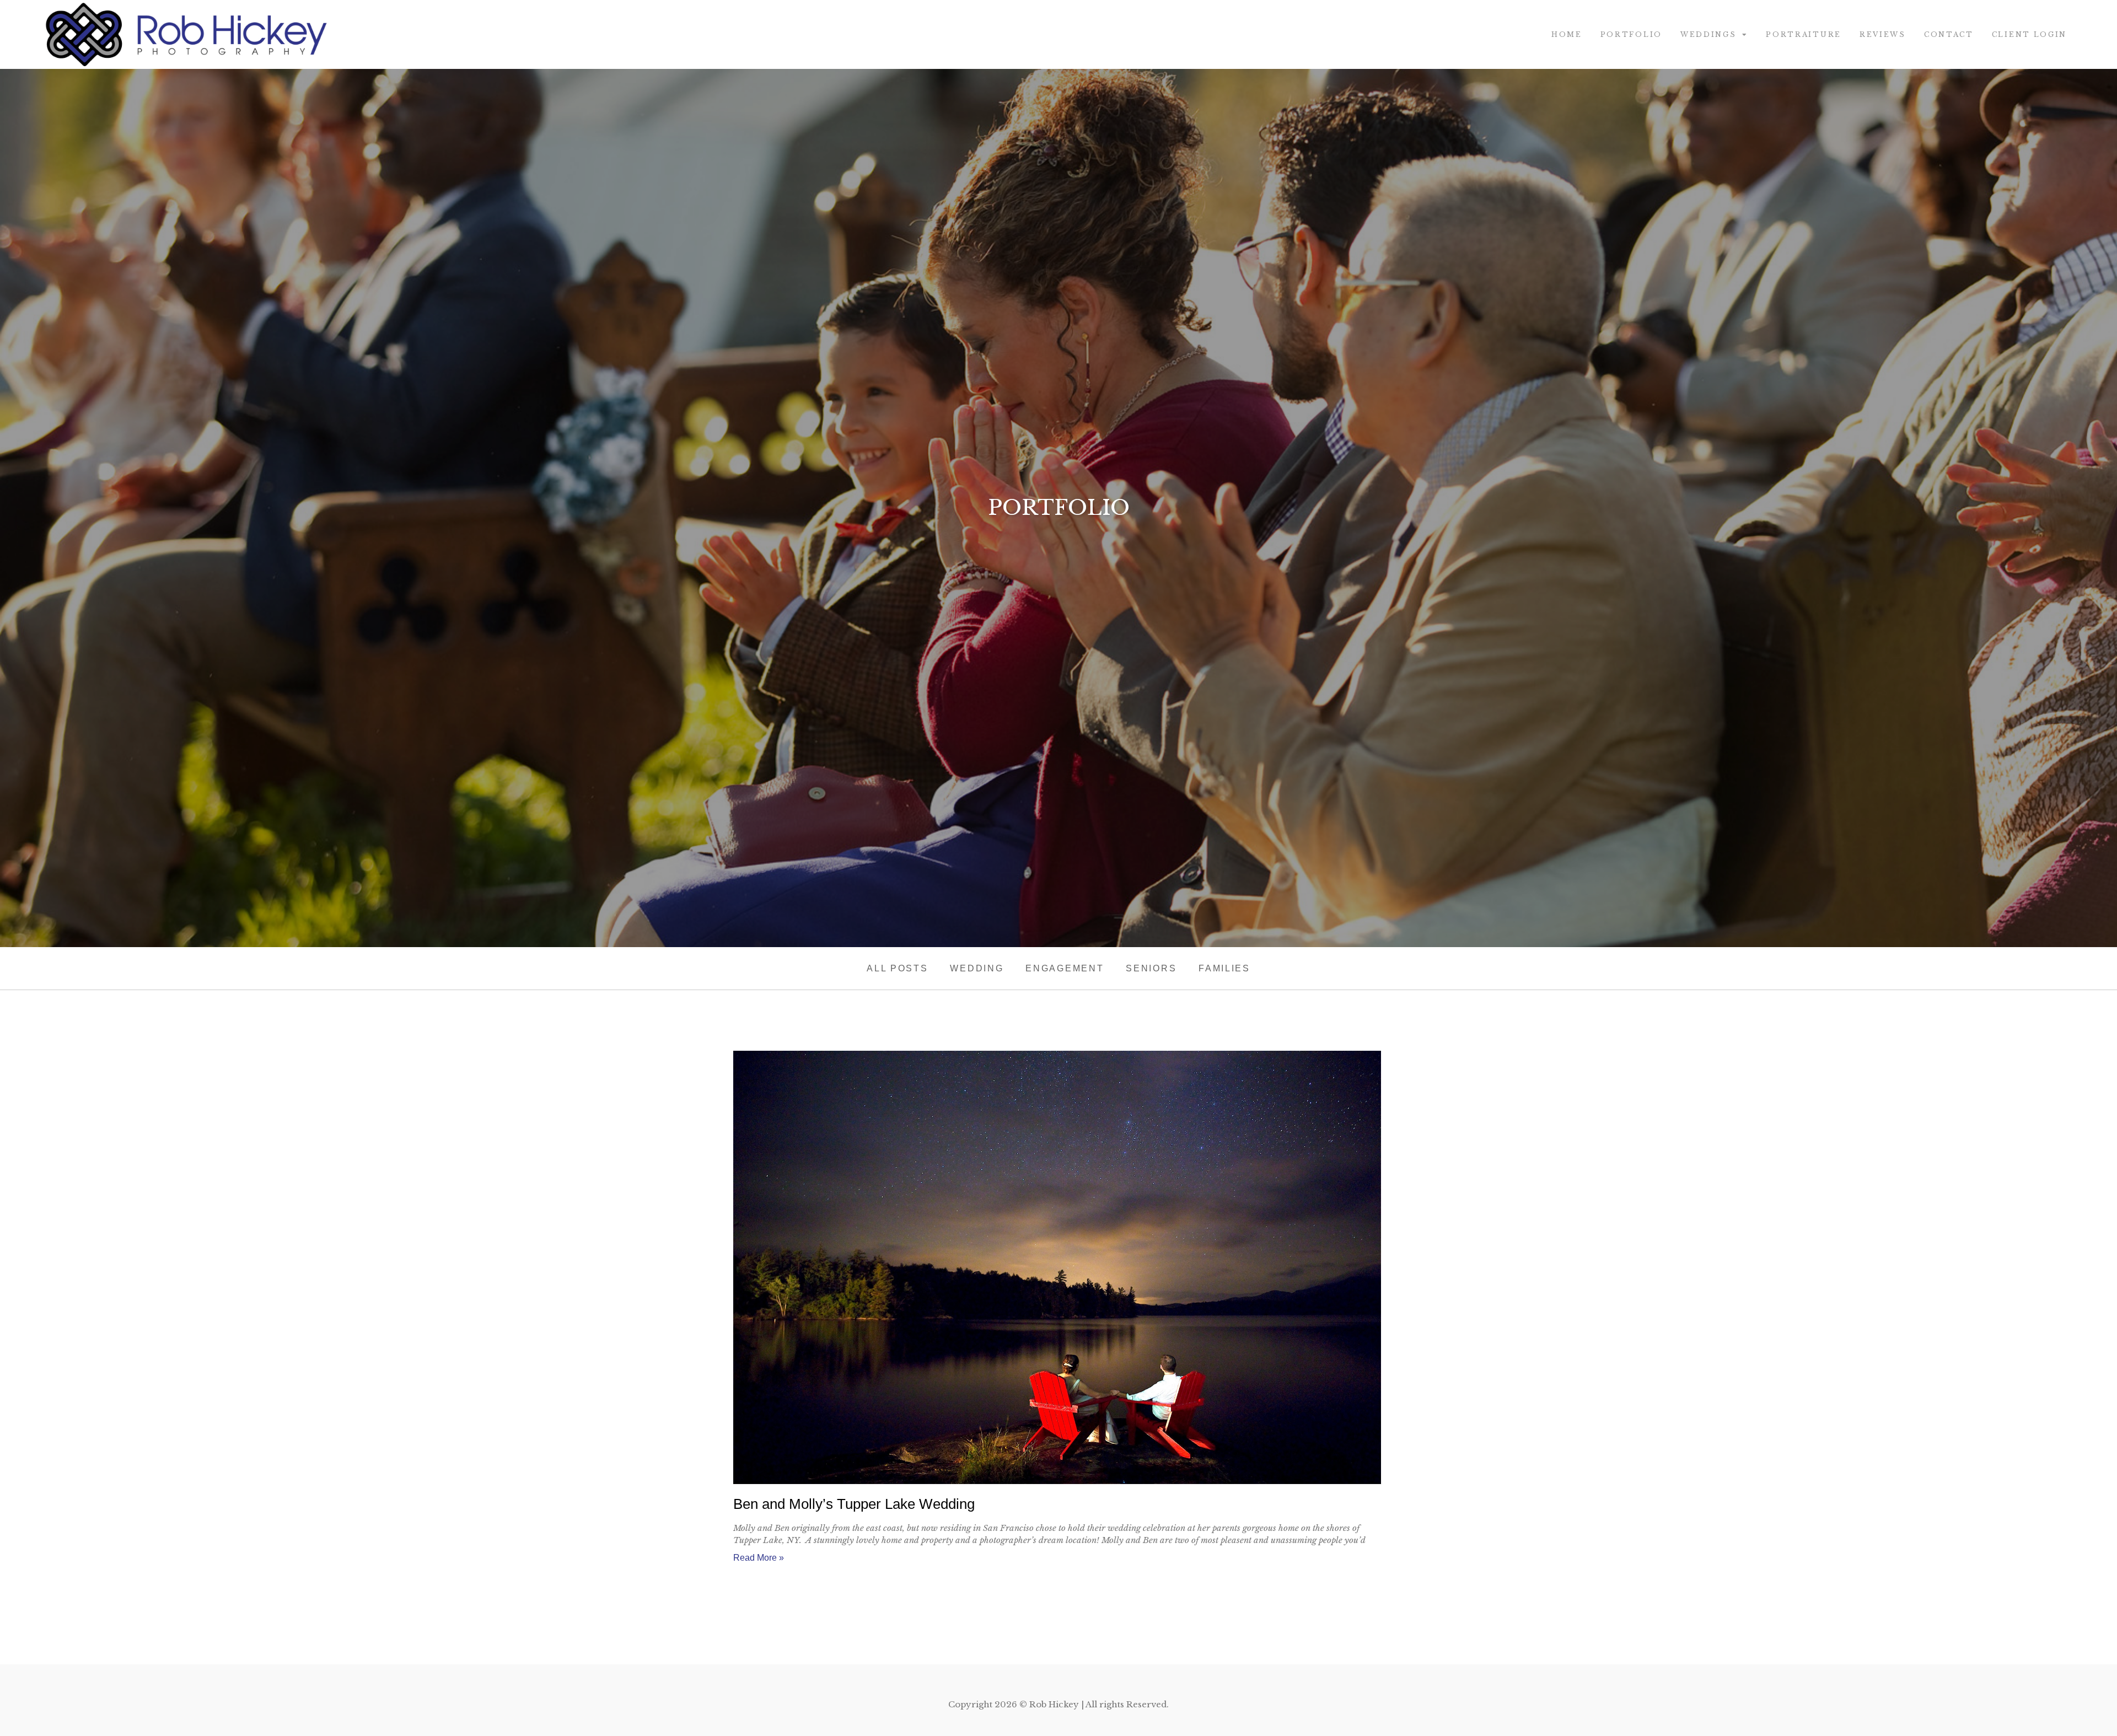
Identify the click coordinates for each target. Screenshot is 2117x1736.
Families (1224, 968)
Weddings (1708, 34)
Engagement (1065, 968)
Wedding (977, 968)
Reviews (1883, 34)
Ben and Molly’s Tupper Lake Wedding (854, 1504)
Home (1567, 34)
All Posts (897, 968)
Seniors (1151, 968)
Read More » (759, 1558)
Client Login (2029, 34)
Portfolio (1631, 34)
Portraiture (1804, 34)
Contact (1949, 34)
